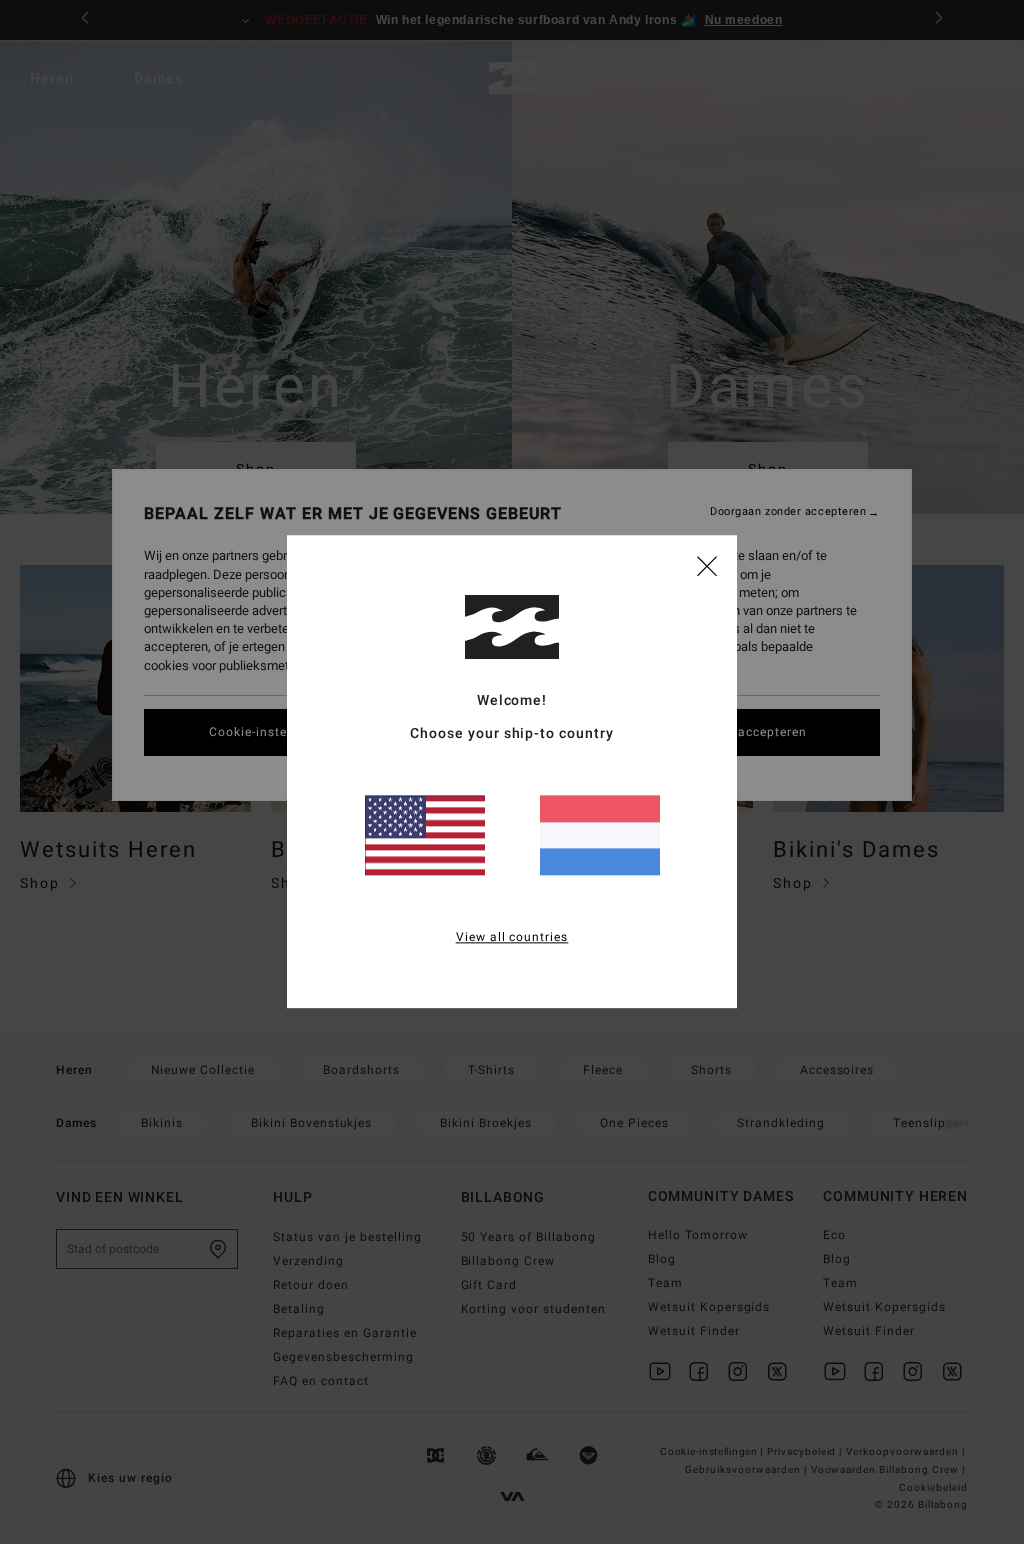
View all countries (512, 938)
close (707, 565)
